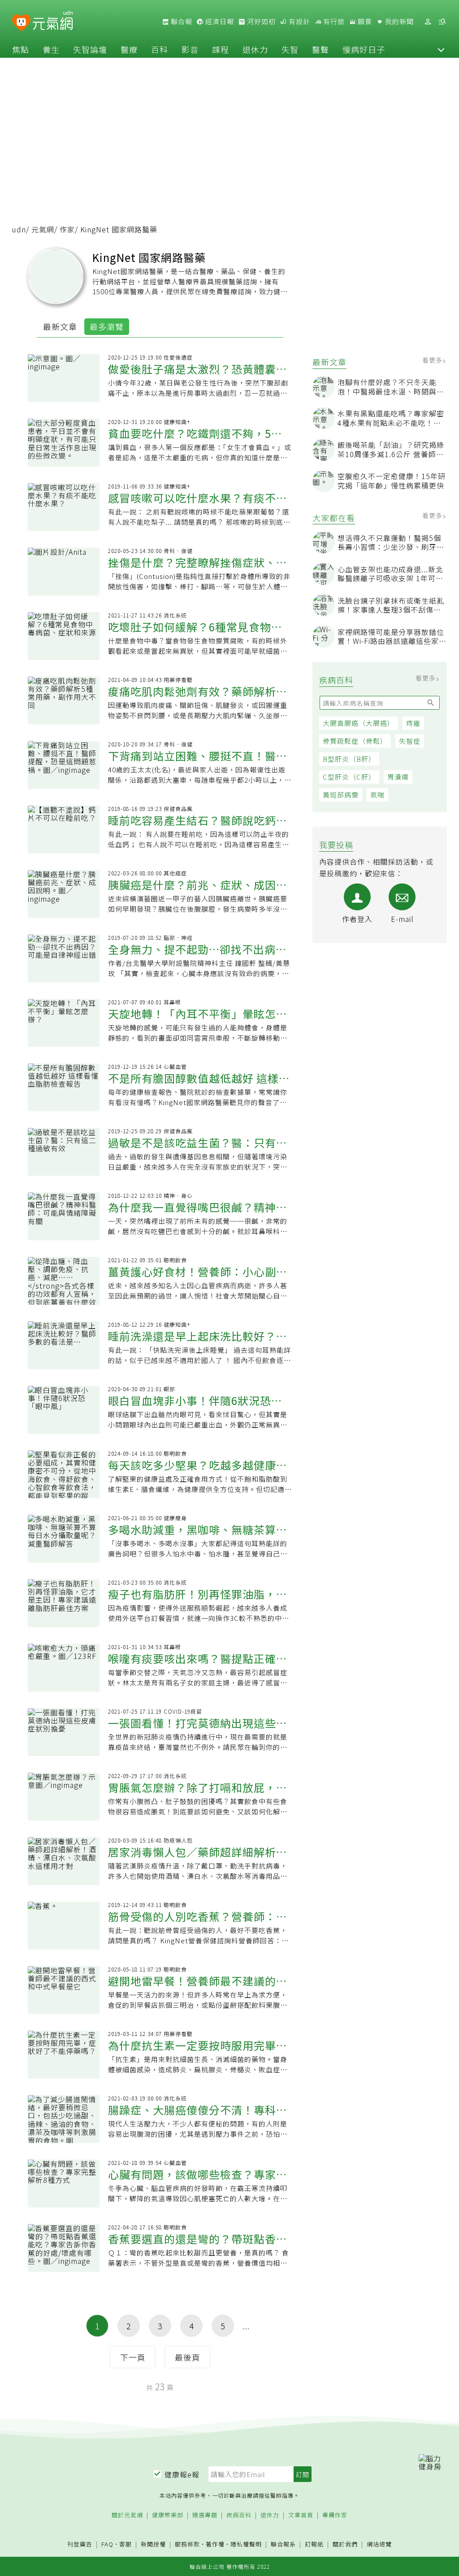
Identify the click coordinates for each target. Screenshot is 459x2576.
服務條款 (187, 2544)
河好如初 (260, 21)
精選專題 (205, 2515)
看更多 (433, 360)
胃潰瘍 (398, 777)
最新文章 (60, 326)
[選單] (442, 22)
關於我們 (345, 2544)
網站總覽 (379, 2544)
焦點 (21, 49)
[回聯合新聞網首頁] (21, 23)
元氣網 (43, 229)
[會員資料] (428, 22)
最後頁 (188, 2357)
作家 (67, 229)
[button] (441, 49)
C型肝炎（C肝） (349, 777)
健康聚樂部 (168, 2515)
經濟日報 (219, 21)
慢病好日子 (364, 49)
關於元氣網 (127, 2515)
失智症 (410, 741)
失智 (290, 49)
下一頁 (133, 2357)
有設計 (299, 21)
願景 (364, 21)
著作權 (215, 2544)
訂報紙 (314, 2544)
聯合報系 (283, 2544)
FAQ (107, 2544)
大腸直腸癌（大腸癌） (359, 723)
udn (19, 229)
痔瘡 (413, 723)
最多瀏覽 (107, 326)
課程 (221, 49)
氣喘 (377, 795)
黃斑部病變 (341, 795)
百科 (160, 49)
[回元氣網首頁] (53, 21)
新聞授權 (153, 2544)
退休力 (255, 49)
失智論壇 (90, 49)
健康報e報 (182, 2474)
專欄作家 (335, 2515)
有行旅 (333, 21)
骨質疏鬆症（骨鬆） (355, 741)
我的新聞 (398, 21)
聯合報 (181, 21)
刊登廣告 (80, 2544)
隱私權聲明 (246, 2544)
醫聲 (320, 49)
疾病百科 (239, 2515)
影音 (190, 49)
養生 (51, 49)
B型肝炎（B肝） (349, 759)
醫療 (129, 49)
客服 (126, 2544)
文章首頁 (301, 2515)
